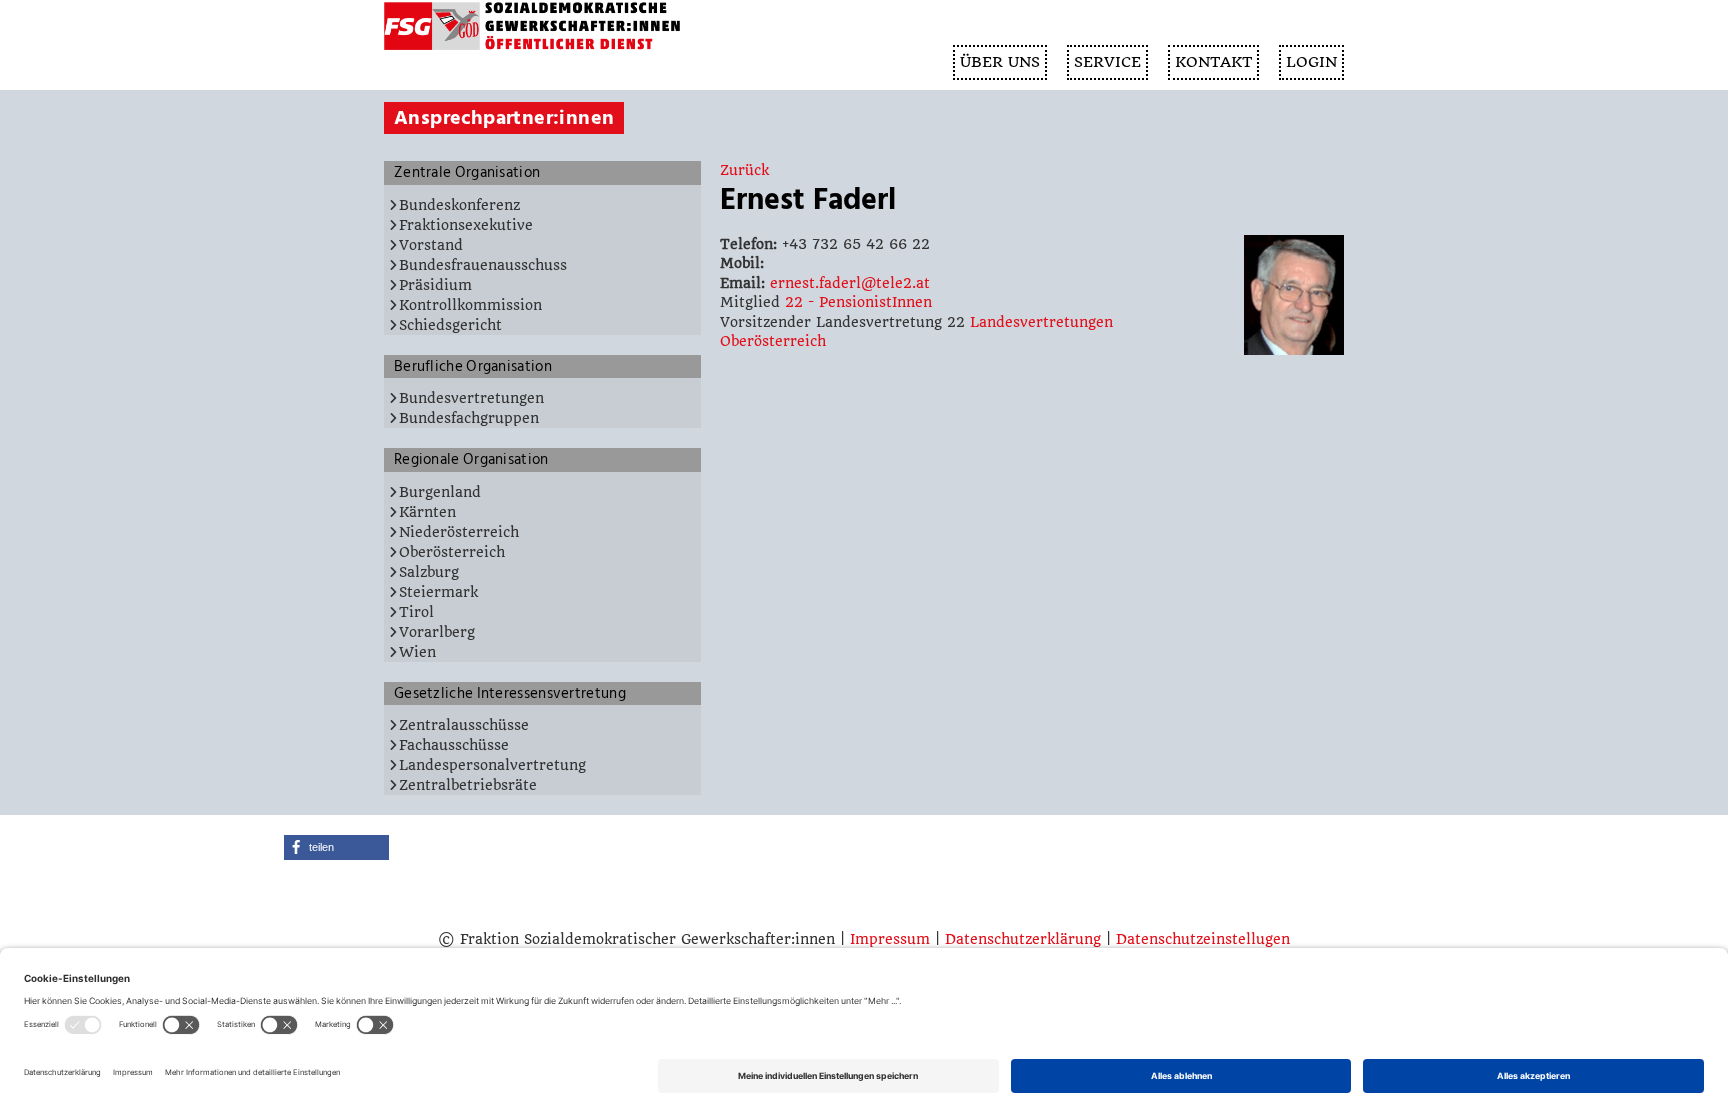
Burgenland (440, 492)
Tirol (416, 612)
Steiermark (438, 592)
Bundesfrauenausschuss (483, 265)
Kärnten (427, 512)
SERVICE (1107, 62)
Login (1311, 62)
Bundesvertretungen (471, 398)
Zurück (744, 170)
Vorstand (431, 245)
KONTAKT (1213, 62)
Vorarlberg (437, 632)
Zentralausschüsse (464, 725)
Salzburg (429, 572)
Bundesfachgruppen (469, 418)
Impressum (890, 939)
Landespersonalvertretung (492, 765)
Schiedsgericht (450, 325)
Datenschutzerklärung (1023, 939)
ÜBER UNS (1000, 62)
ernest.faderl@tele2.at (850, 283)
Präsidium (435, 285)
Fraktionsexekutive (466, 225)
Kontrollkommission (470, 305)
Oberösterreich (452, 552)
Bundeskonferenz (459, 205)
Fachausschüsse (454, 745)
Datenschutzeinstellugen (1203, 939)
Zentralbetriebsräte (468, 785)
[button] (336, 847)
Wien (417, 652)
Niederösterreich (459, 532)
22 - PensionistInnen (858, 302)
